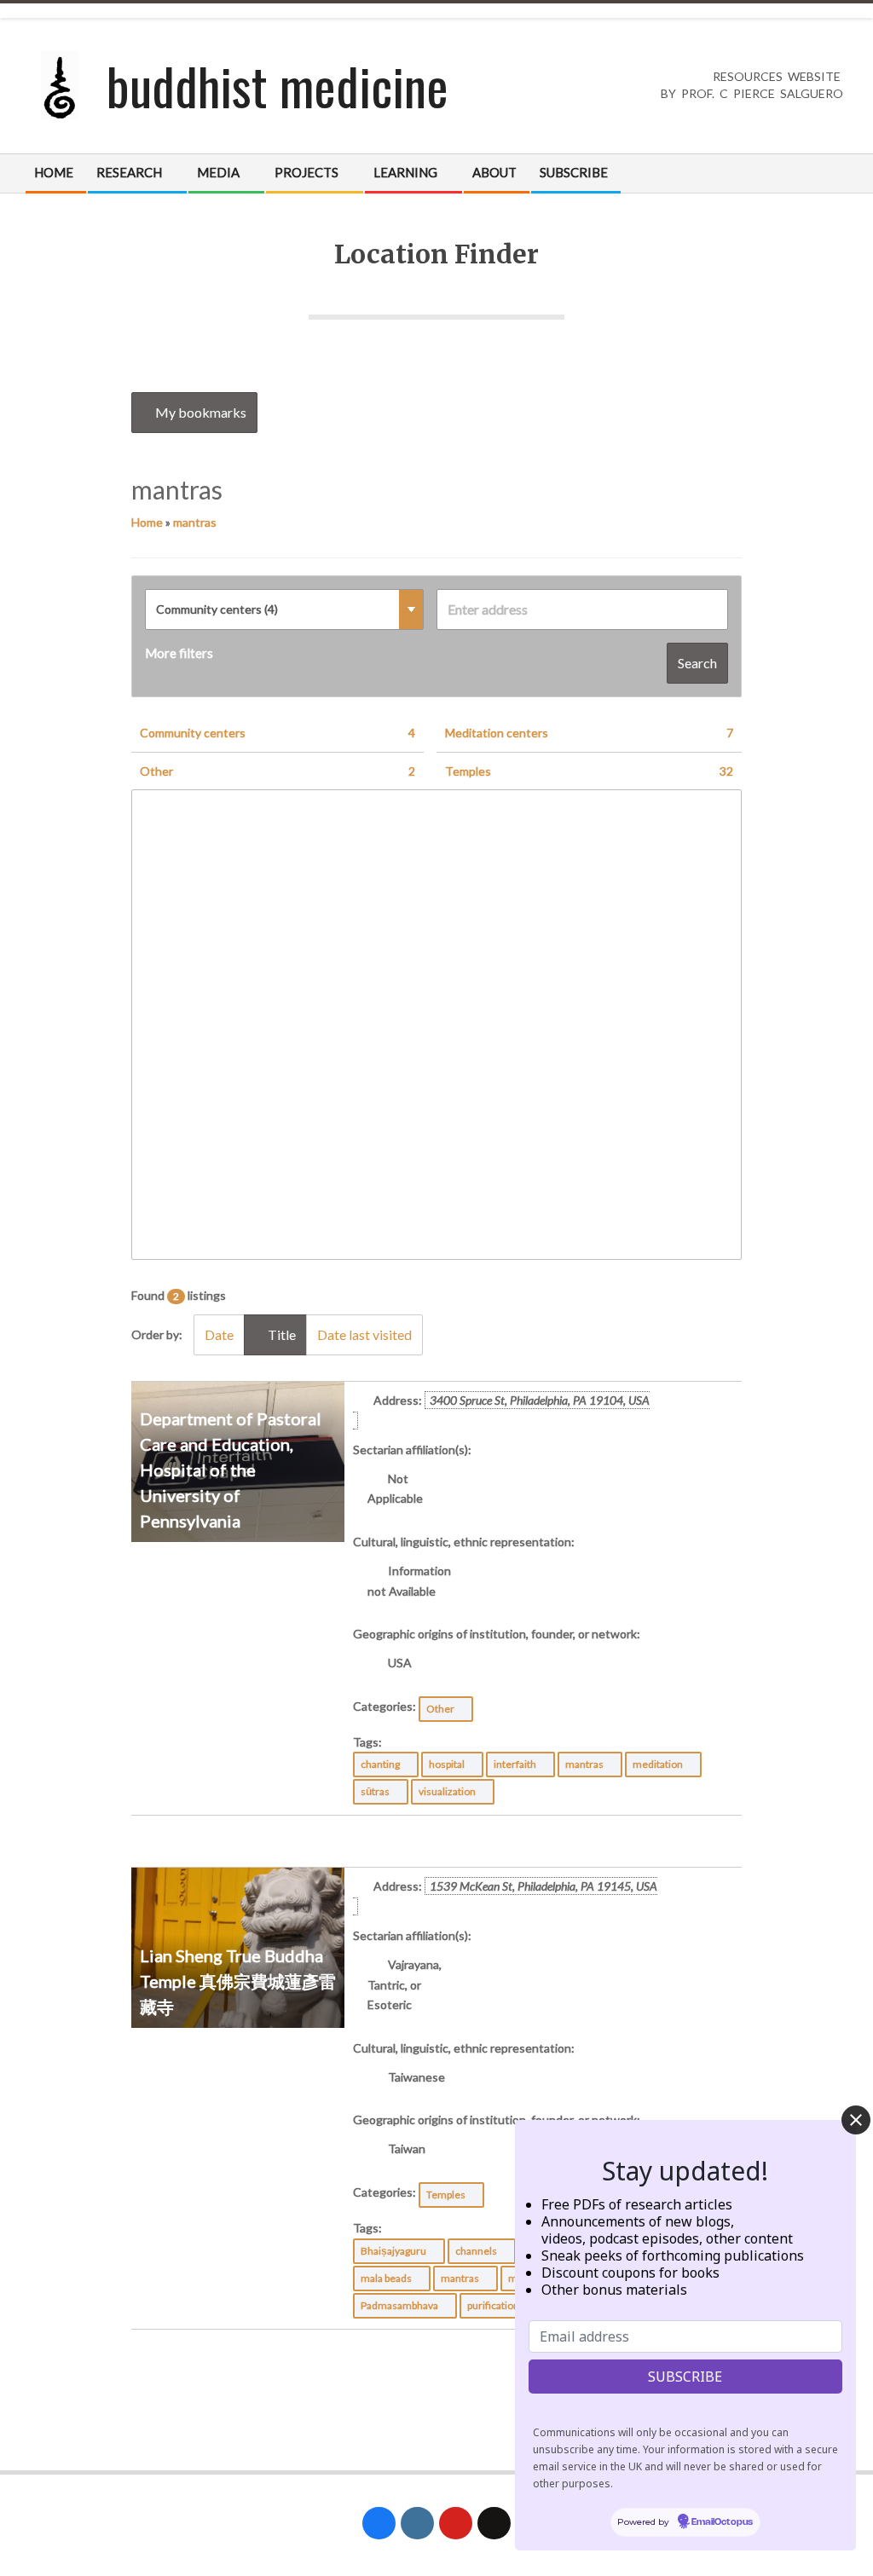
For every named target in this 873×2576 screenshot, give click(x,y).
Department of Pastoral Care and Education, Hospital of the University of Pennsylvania (231, 1470)
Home (147, 522)
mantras (195, 522)
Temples (589, 771)
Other (278, 771)
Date (219, 1334)
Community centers (278, 733)
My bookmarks (199, 412)
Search (697, 663)
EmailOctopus (722, 2522)
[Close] (856, 2120)
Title (280, 1334)
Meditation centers (589, 733)
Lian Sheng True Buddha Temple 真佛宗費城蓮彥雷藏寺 (238, 1981)
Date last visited (364, 1334)
